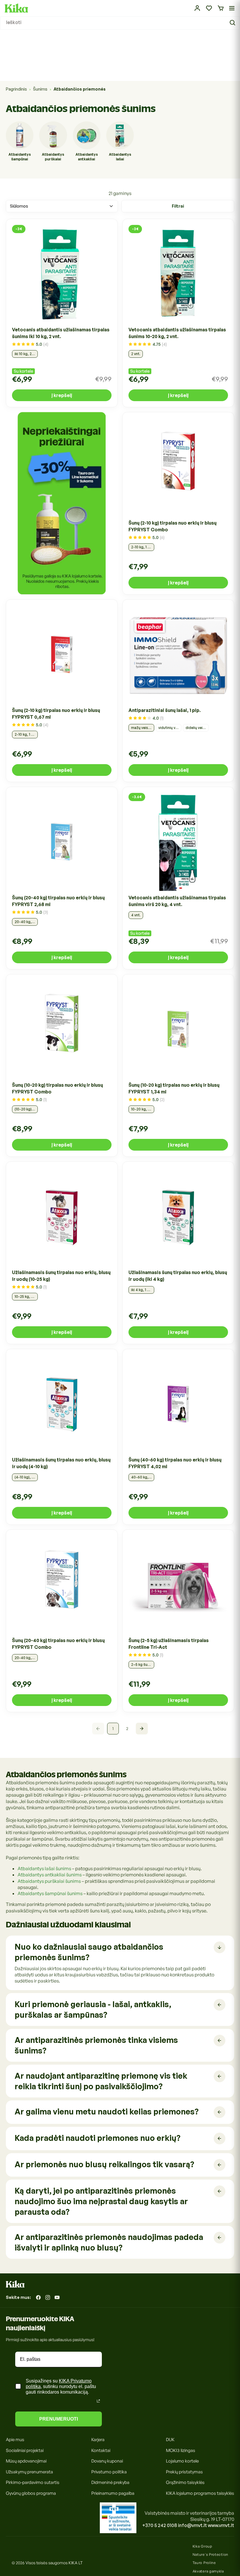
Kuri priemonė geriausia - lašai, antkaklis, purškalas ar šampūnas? (93, 2009)
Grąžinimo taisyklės (185, 2482)
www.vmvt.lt (221, 2525)
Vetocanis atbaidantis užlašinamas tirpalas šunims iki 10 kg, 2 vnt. (61, 333)
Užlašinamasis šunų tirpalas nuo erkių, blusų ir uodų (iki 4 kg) (178, 1276)
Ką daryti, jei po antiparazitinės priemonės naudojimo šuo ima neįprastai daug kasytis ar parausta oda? (101, 2201)
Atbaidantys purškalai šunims (49, 1881)
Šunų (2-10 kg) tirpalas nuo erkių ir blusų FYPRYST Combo (173, 526)
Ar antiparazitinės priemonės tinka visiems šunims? (96, 2045)
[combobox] (120, 23)
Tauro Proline (204, 2563)
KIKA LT (76, 2563)
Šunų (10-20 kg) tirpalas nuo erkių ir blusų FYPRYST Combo (58, 1088)
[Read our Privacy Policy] (98, 2401)
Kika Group (202, 2546)
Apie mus (15, 2440)
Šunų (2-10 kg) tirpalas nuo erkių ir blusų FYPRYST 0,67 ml (56, 714)
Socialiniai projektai (25, 2450)
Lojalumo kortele (182, 2461)
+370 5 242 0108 (160, 2525)
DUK (170, 2440)
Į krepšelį (62, 395)
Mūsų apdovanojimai (26, 2461)
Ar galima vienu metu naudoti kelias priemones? (107, 2111)
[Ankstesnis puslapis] (98, 1729)
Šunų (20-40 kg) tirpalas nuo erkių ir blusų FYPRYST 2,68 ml (58, 901)
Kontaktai (101, 2450)
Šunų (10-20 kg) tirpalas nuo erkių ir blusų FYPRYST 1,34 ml (174, 1088)
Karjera (98, 2440)
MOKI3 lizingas (181, 2450)
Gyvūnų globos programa (31, 2493)
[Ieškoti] (233, 23)
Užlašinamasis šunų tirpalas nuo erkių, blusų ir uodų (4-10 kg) (61, 1463)
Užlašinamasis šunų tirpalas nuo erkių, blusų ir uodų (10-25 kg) (61, 1276)
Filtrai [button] (178, 206)
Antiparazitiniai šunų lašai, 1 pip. (165, 710)
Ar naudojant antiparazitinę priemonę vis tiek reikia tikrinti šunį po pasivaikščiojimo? (101, 2081)
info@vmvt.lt (192, 2525)
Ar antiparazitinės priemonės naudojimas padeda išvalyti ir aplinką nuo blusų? (109, 2242)
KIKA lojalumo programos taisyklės (200, 2493)
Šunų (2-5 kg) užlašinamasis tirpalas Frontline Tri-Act (169, 1644)
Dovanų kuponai (107, 2461)
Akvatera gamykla (208, 2571)
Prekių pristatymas (184, 2472)
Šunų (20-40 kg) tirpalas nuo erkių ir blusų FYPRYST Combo (58, 1644)
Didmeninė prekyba (110, 2482)
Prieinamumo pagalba (113, 2493)
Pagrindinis (16, 89)
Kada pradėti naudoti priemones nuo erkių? (97, 2138)
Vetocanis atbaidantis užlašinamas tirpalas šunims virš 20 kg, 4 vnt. (177, 901)
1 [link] (113, 1728)
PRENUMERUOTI (59, 2419)
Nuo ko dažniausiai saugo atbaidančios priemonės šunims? (89, 1952)
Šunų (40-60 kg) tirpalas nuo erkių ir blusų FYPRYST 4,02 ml (175, 1463)
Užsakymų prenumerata (29, 2472)
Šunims (40, 89)
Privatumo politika (109, 2472)
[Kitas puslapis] (142, 1729)
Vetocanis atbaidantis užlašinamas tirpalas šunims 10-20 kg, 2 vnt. (177, 333)
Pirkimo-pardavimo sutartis (33, 2482)
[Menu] (232, 8)
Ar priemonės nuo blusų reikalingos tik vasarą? (104, 2164)
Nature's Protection (210, 2554)
